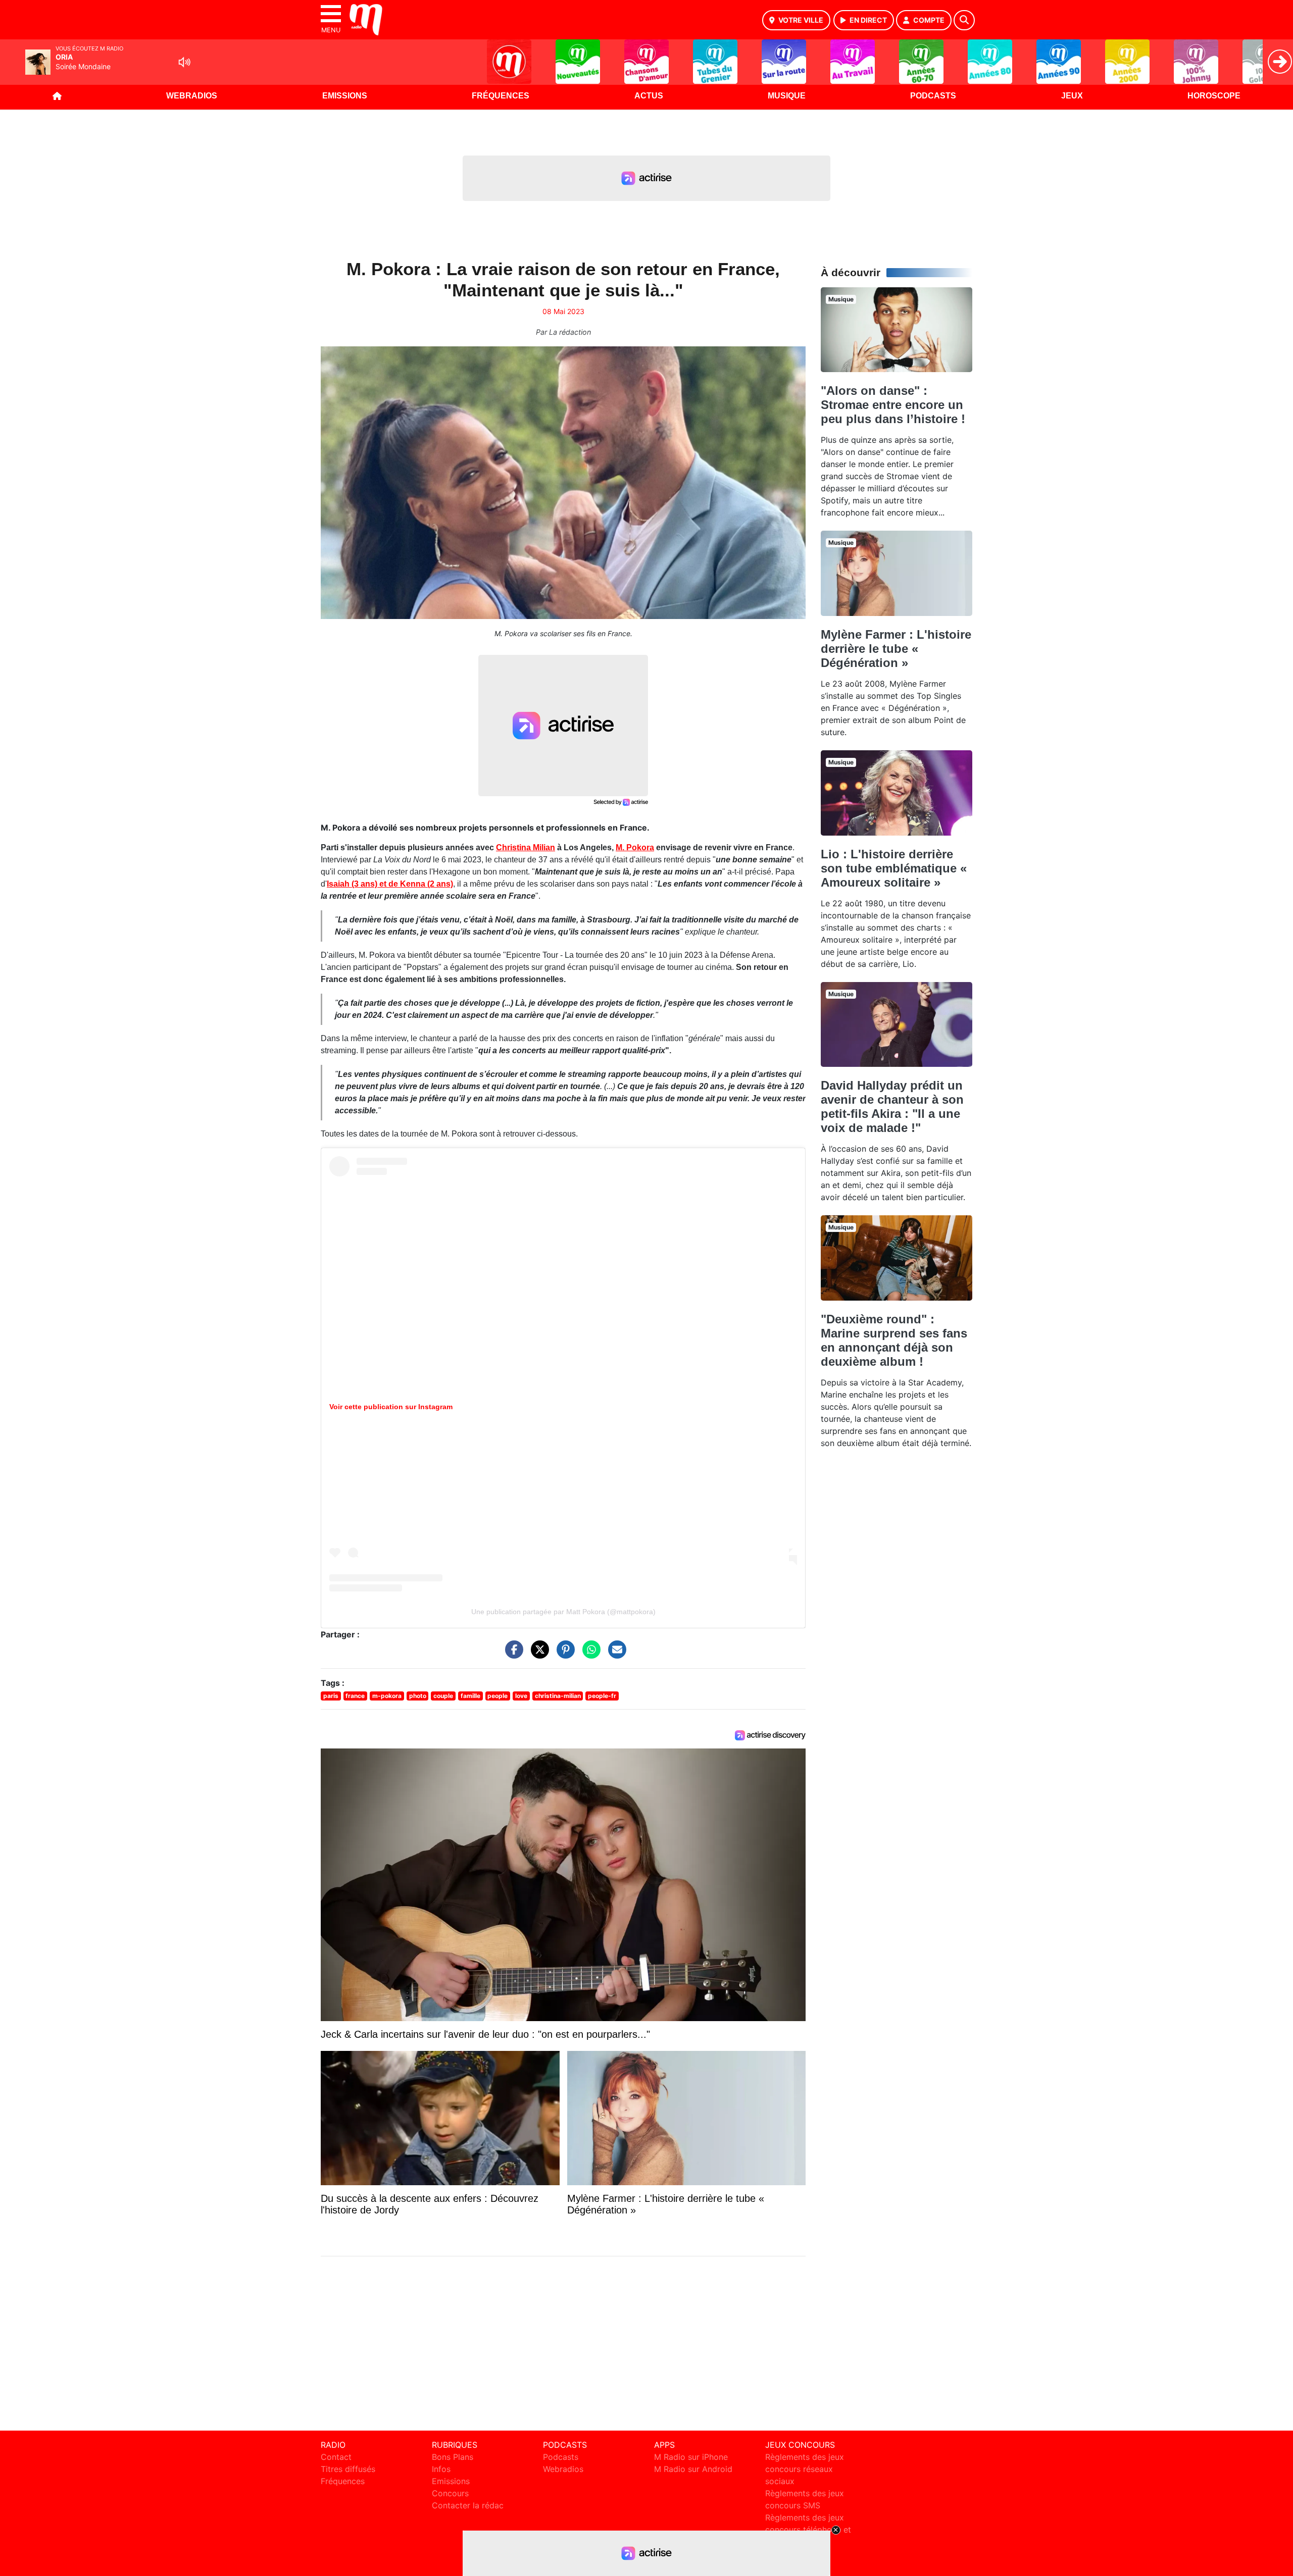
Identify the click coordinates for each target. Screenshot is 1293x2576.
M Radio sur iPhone (691, 2457)
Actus (649, 96)
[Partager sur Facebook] (512, 1654)
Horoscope (1214, 96)
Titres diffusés (348, 2469)
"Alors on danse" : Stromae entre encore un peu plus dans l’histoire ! (893, 405)
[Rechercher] (964, 20)
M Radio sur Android (693, 2469)
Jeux (1072, 96)
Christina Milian (526, 847)
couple (443, 1696)
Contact (336, 2457)
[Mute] (184, 62)
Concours (450, 2493)
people (498, 1696)
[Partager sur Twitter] (537, 1654)
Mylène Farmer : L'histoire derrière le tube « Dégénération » (896, 649)
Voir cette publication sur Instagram (391, 1407)
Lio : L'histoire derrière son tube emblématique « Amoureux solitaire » (894, 868)
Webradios (192, 96)
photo (418, 1696)
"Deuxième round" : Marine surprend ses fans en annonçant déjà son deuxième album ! (894, 1340)
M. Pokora (635, 847)
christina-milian (558, 1696)
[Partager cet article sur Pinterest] (563, 1654)
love (521, 1696)
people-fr (602, 1696)
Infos (441, 2469)
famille (470, 1696)
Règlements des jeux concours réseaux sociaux (805, 2469)
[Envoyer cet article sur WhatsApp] (589, 1654)
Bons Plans (453, 2457)
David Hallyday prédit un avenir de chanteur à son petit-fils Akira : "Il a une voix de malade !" (892, 1106)
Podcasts (933, 96)
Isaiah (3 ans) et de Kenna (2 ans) (390, 884)
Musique (787, 96)
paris (331, 1696)
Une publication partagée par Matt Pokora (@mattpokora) (563, 1612)
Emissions (345, 96)
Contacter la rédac (468, 2505)
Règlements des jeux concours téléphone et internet (808, 2530)
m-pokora (387, 1696)
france (355, 1696)
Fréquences (501, 96)
